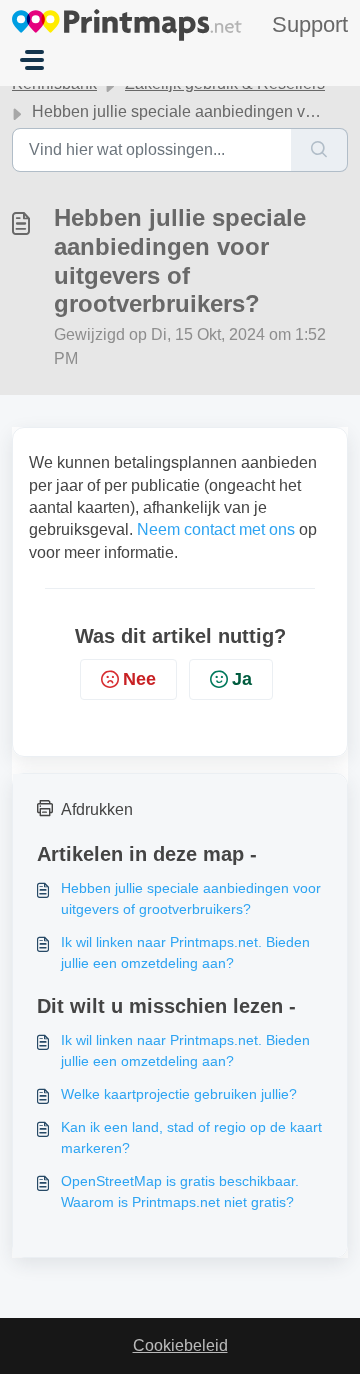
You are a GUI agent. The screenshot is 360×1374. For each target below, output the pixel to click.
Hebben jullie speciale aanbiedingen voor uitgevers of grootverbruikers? (191, 898)
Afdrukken (97, 809)
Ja (242, 679)
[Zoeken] (319, 150)
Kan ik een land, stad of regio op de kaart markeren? (191, 1137)
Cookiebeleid (180, 1345)
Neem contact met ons (216, 529)
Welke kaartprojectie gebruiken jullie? (179, 1094)
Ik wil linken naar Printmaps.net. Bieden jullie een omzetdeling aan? (185, 952)
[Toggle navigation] (32, 60)
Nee (139, 679)
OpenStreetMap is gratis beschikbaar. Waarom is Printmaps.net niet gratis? (180, 1191)
